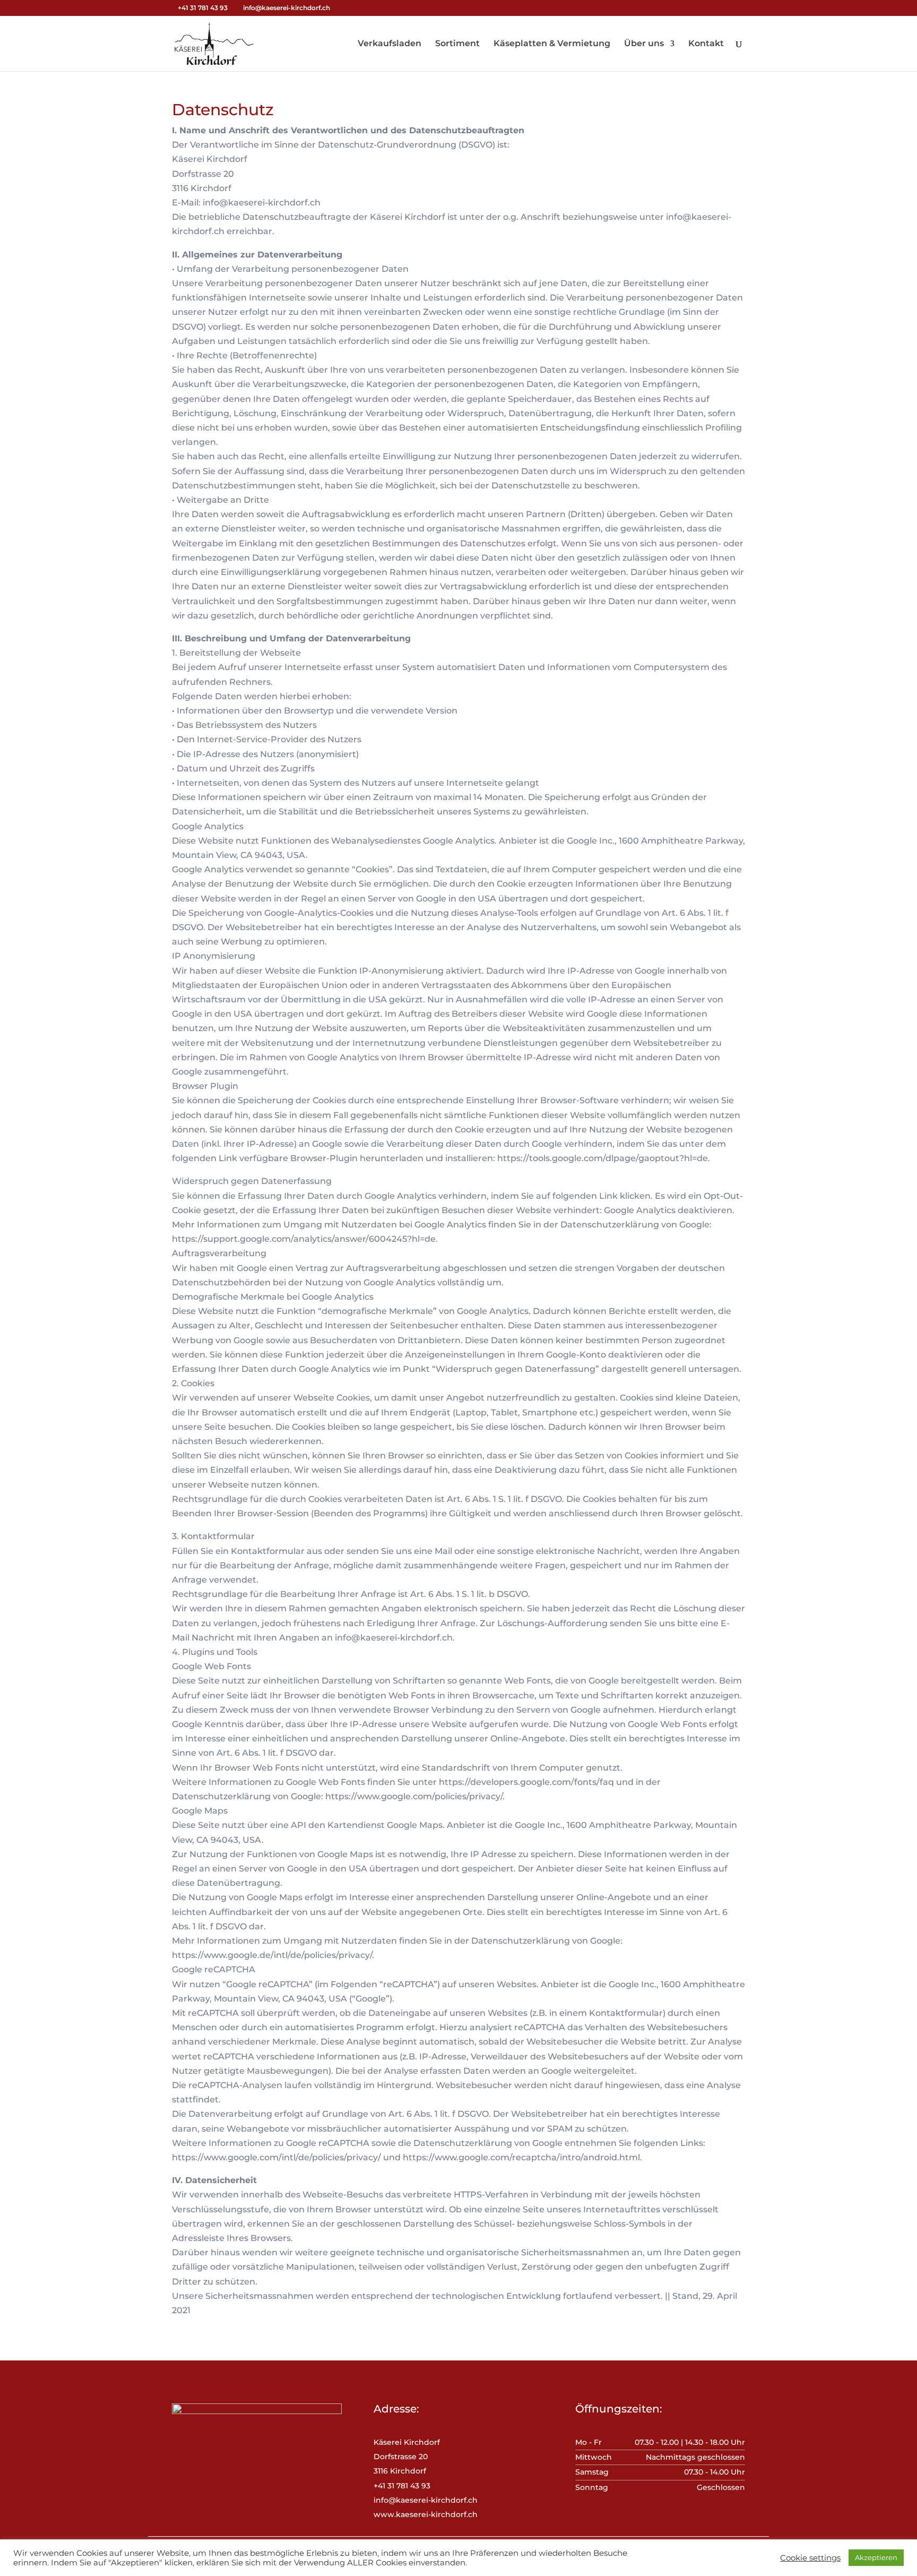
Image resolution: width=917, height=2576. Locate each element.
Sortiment (457, 44)
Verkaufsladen (390, 44)
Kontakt (706, 44)
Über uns (644, 44)
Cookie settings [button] (810, 2558)
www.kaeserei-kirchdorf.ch (426, 2514)
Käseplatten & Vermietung (552, 44)
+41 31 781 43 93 (203, 8)
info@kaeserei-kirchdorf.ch (426, 2500)
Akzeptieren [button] (876, 2557)
